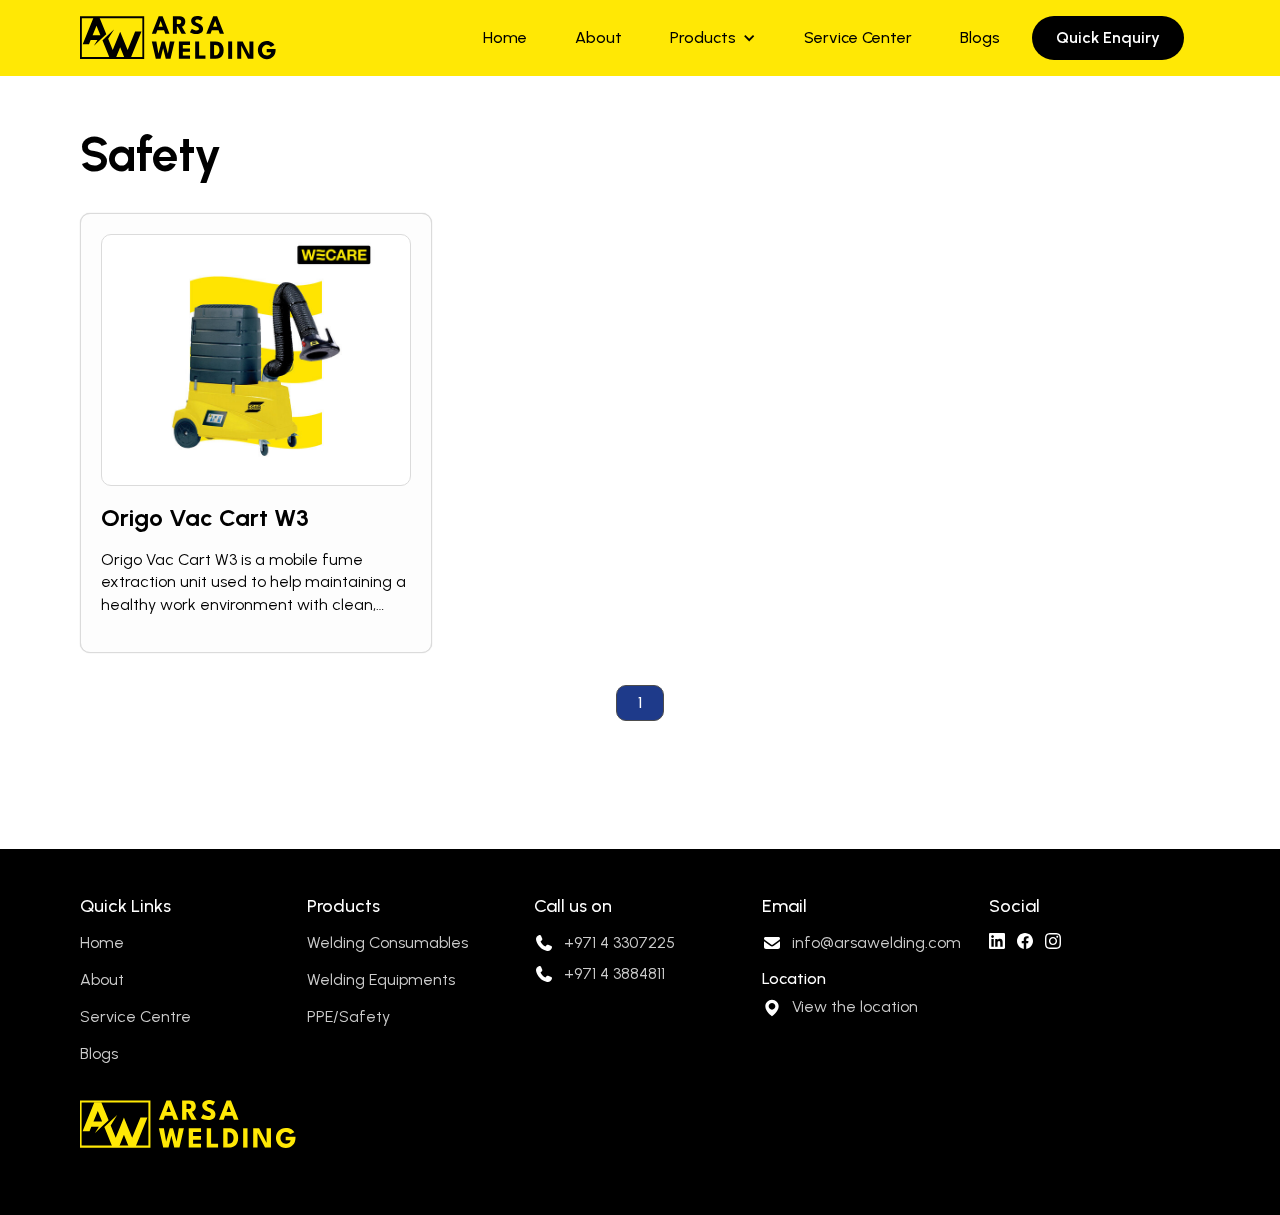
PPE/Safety (348, 1016)
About (598, 37)
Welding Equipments (381, 979)
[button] (713, 38)
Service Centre (135, 1016)
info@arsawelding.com (876, 942)
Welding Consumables (387, 942)
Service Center (858, 37)
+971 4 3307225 (619, 942)
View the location (855, 1006)
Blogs (980, 37)
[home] (178, 38)
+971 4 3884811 (614, 973)
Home (505, 37)
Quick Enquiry (1108, 37)
